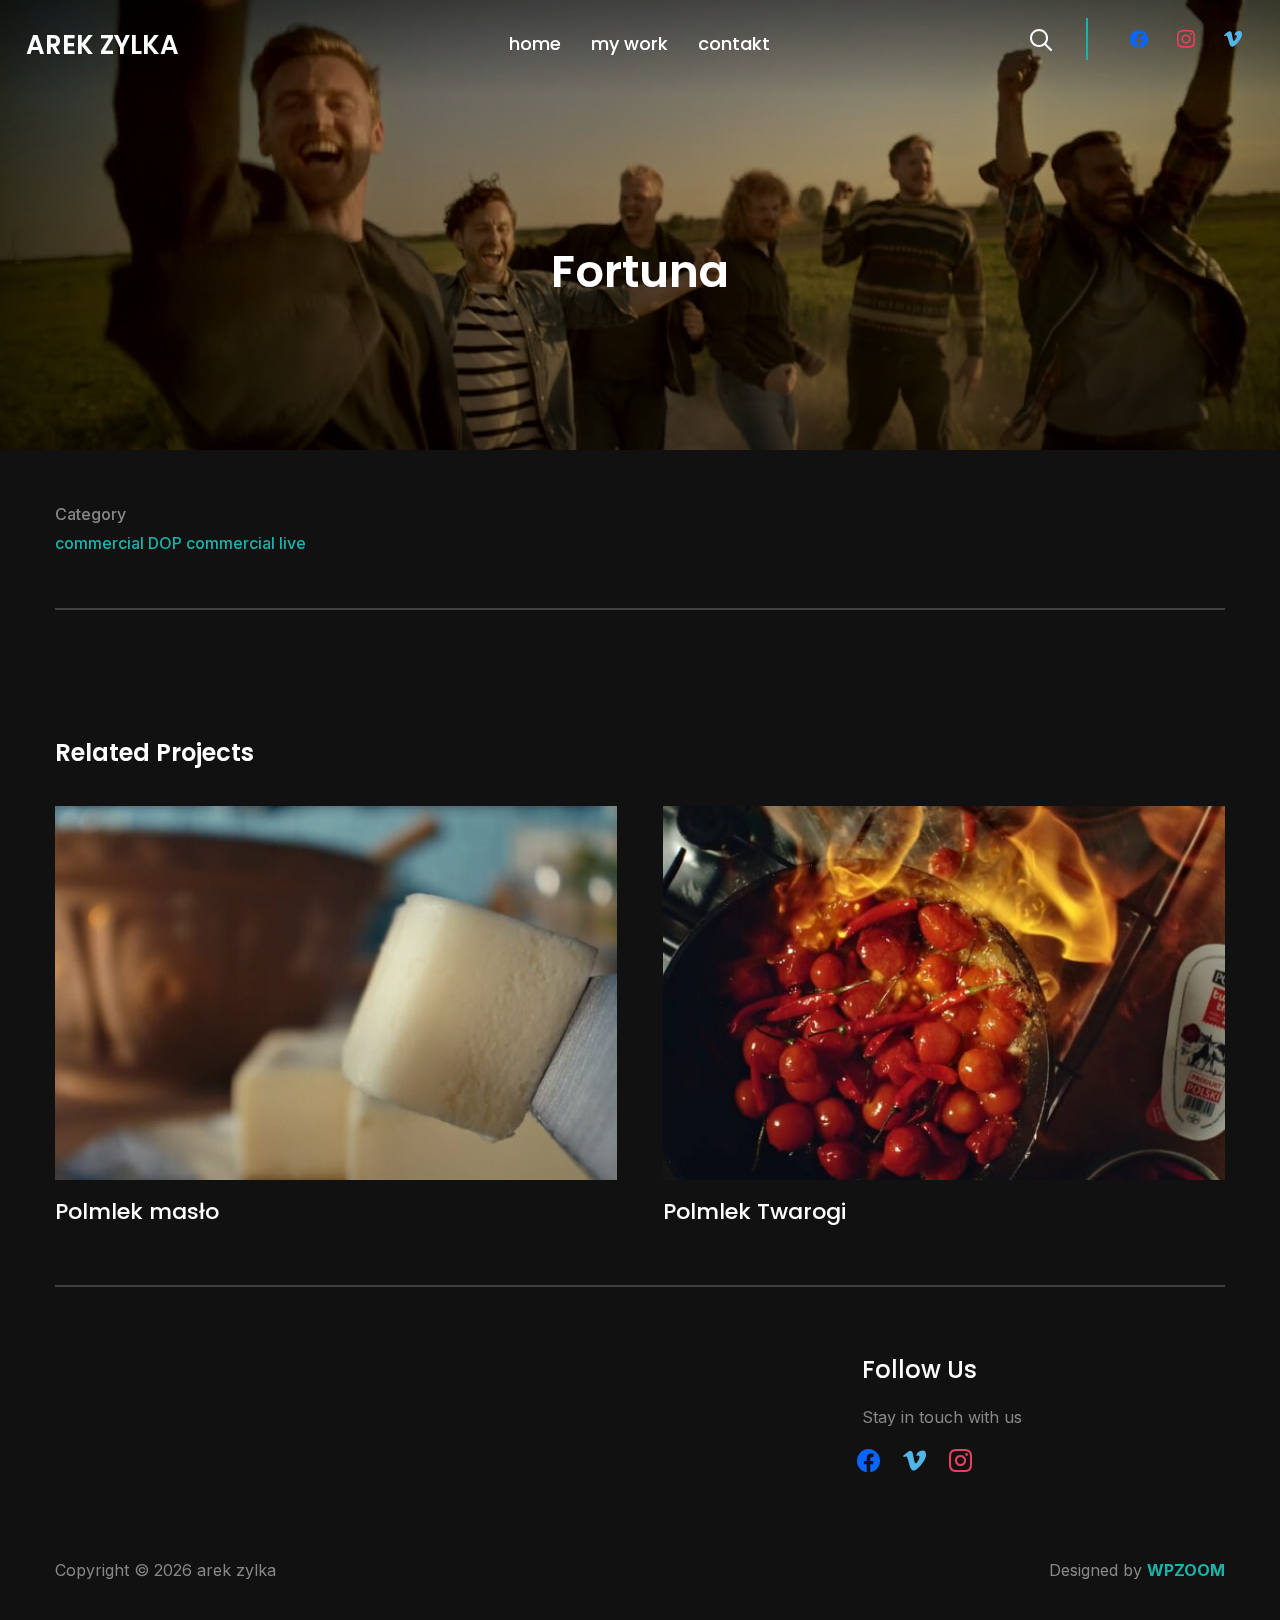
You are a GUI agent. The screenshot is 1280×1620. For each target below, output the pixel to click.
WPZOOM (1186, 1570)
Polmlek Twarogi (754, 1211)
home (535, 43)
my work (629, 43)
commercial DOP (118, 543)
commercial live (246, 543)
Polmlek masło (137, 1211)
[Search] (1041, 38)
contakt (734, 43)
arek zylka (102, 45)
